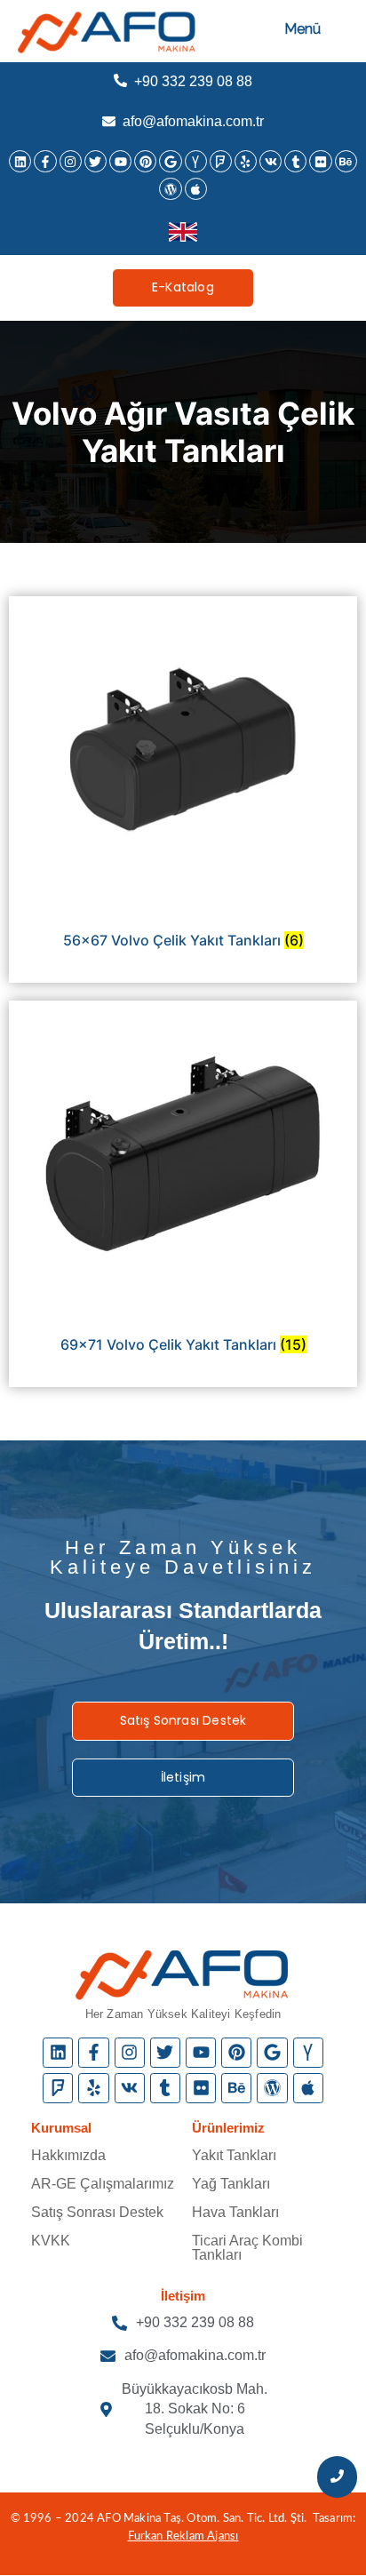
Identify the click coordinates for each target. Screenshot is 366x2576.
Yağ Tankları (231, 2184)
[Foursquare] (221, 161)
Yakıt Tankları (234, 2155)
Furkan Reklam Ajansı (183, 2536)
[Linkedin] (20, 161)
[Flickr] (320, 161)
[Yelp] (246, 161)
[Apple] (196, 189)
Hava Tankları (235, 2212)
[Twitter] (95, 161)
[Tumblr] (295, 161)
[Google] (170, 161)
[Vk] (271, 161)
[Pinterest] (145, 161)
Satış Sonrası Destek (97, 2212)
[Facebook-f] (45, 161)
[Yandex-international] (196, 161)
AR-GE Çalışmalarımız (103, 2184)
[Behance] (346, 161)
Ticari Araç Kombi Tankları (247, 2248)
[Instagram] (71, 161)
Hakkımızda (68, 2155)
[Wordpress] (170, 189)
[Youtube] (120, 161)
